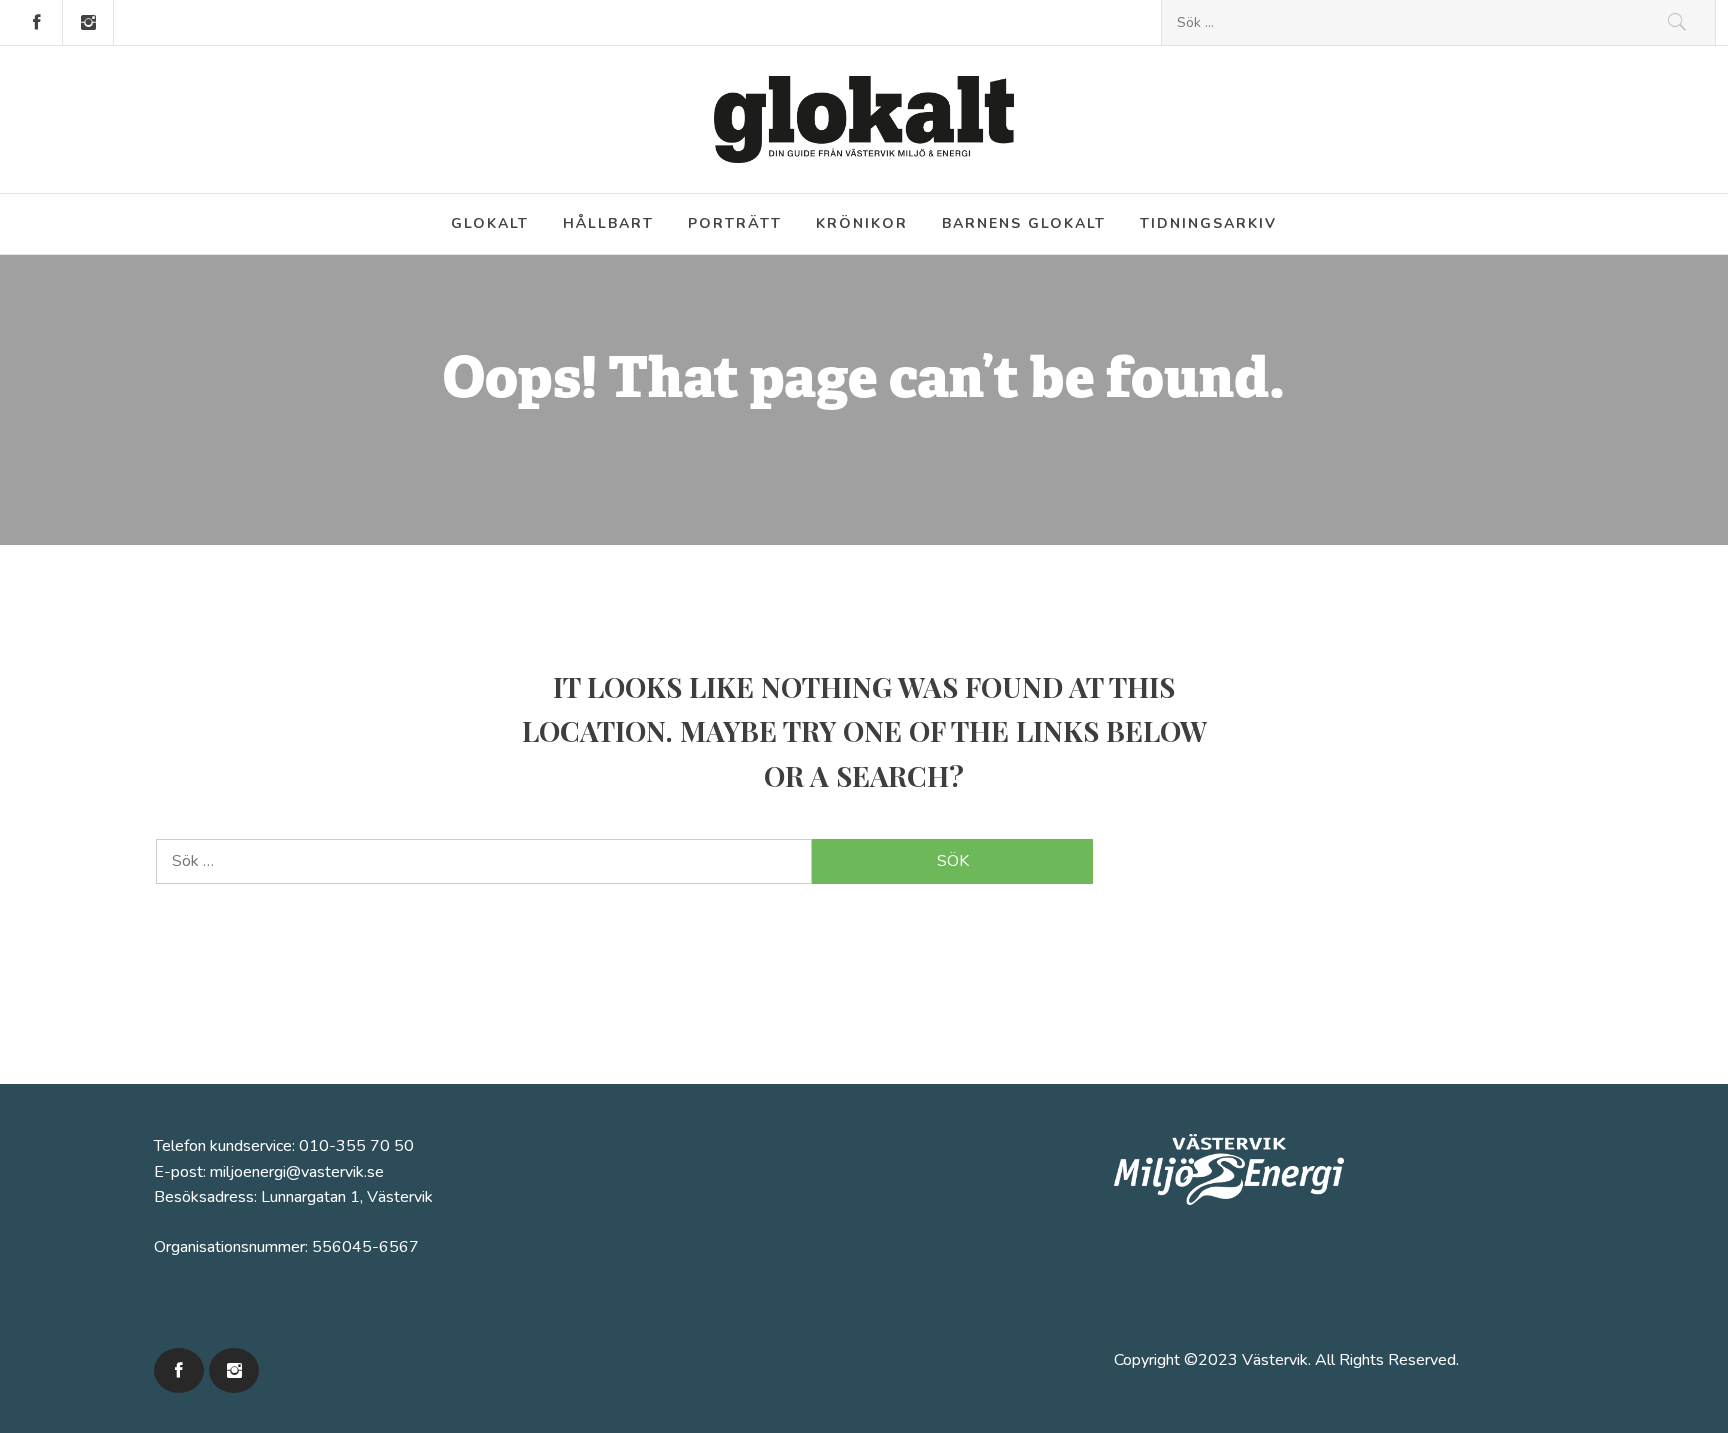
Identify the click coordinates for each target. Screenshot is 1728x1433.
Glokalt (490, 223)
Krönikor (862, 223)
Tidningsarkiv (1208, 223)
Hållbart (608, 223)
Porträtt (735, 223)
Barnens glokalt (1024, 223)
